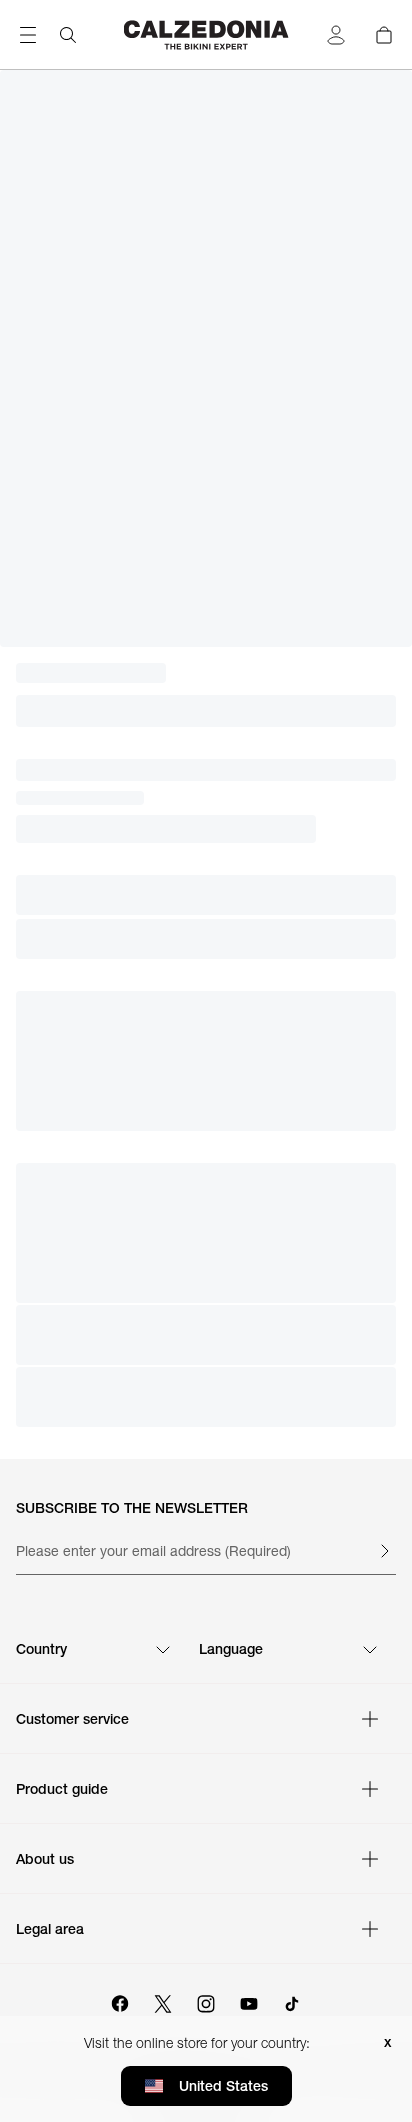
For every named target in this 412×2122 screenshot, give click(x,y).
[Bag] (384, 35)
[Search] (68, 35)
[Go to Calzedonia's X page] (163, 2001)
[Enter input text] (384, 1551)
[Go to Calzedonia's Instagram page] (206, 2001)
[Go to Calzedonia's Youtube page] (249, 2001)
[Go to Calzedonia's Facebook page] (120, 2001)
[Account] (336, 35)
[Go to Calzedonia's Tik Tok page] (292, 2001)
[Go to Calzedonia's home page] (206, 35)
